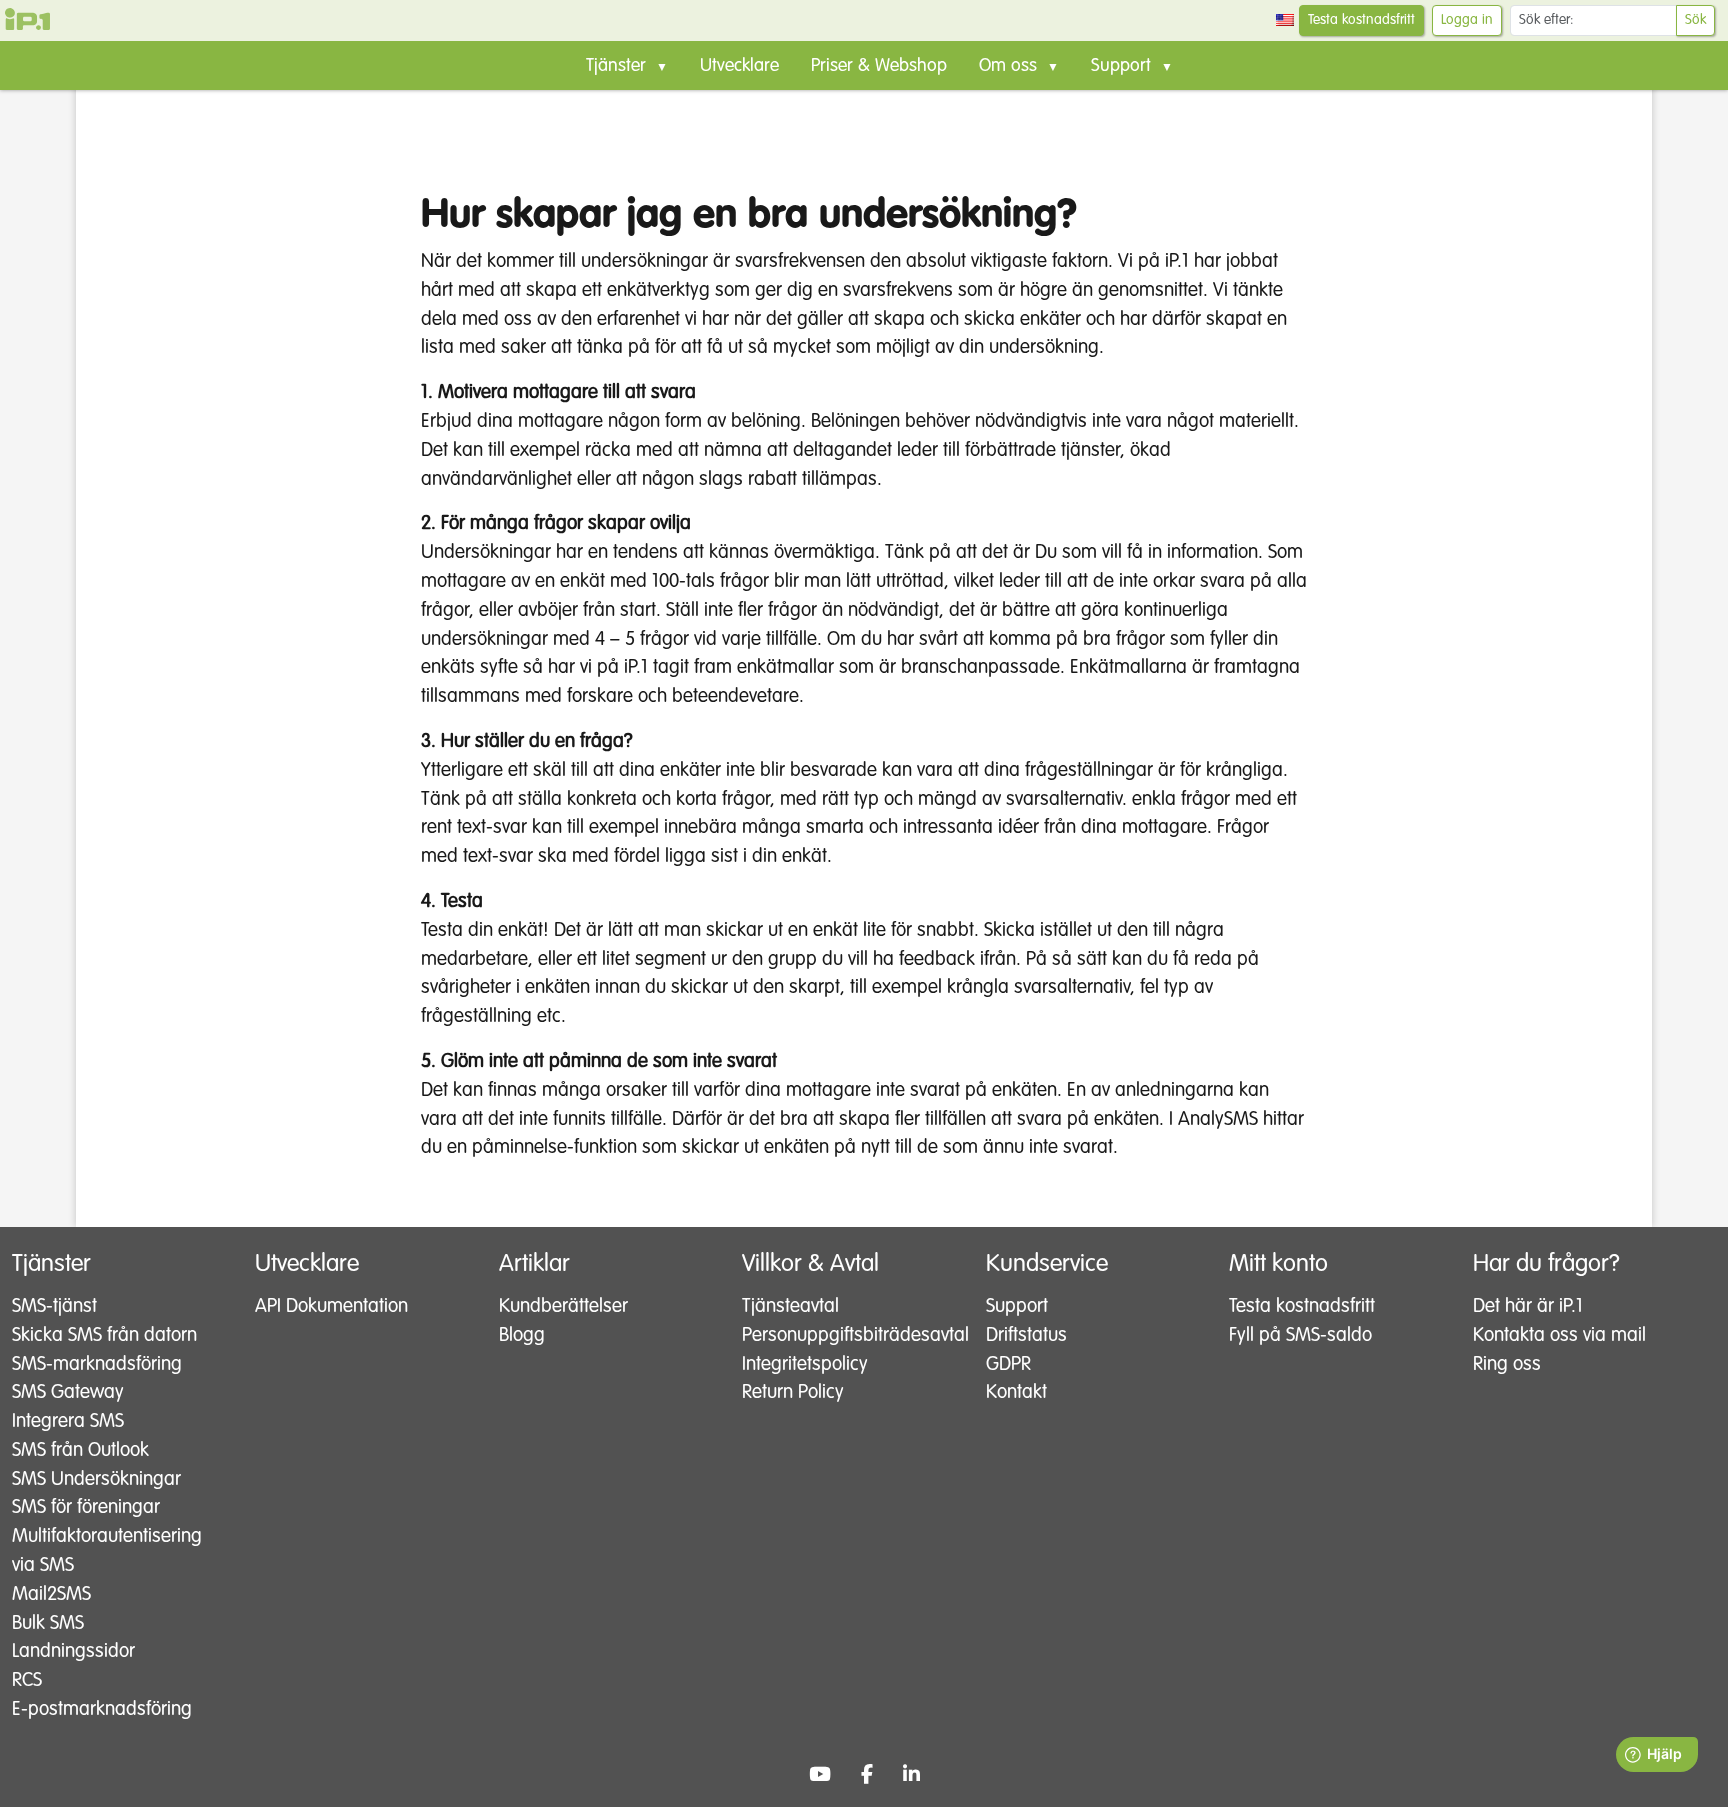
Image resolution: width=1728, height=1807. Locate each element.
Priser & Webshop (879, 66)
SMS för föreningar (86, 1507)
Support (1017, 1306)
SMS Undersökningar (96, 1479)
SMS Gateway (68, 1392)
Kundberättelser (563, 1306)
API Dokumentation (331, 1306)
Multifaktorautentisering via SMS (107, 1551)
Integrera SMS (68, 1421)
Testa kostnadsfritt (1361, 20)
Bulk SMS (48, 1623)
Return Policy (793, 1392)
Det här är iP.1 (1528, 1306)
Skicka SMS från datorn (104, 1335)
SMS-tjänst (54, 1306)
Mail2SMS (51, 1594)
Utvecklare (739, 66)
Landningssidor (73, 1651)
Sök (1695, 20)
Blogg (522, 1335)
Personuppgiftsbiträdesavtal (845, 1335)
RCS (27, 1680)
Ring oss (1507, 1364)
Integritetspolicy (805, 1364)
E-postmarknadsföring (102, 1709)
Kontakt (1016, 1392)
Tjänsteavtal (790, 1306)
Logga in (1467, 20)
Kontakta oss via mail (1559, 1335)
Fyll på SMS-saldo (1300, 1335)
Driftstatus (1026, 1335)
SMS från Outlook (80, 1450)
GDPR (1008, 1364)
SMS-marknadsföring (97, 1364)
